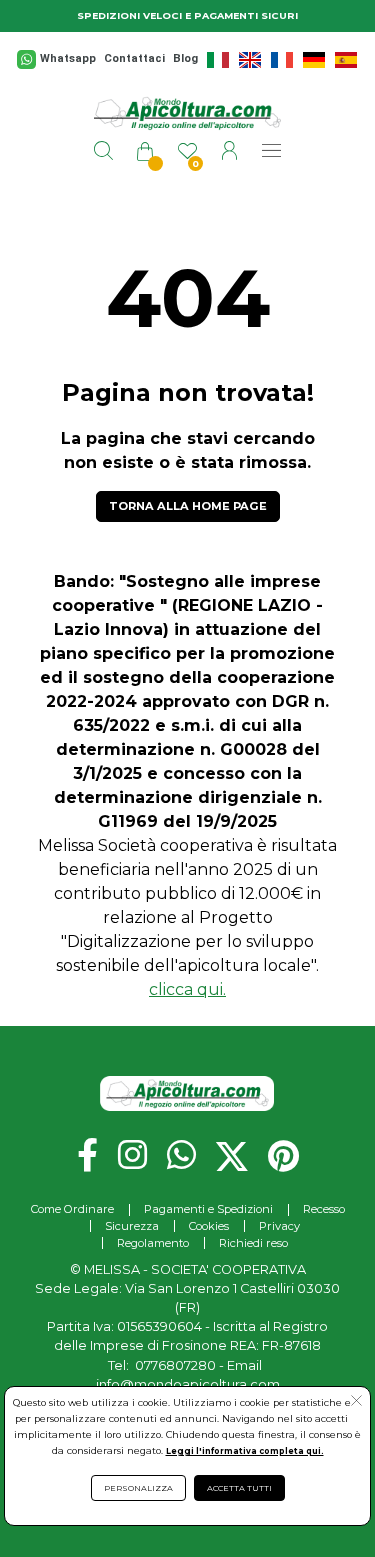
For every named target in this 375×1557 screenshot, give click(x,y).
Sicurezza (132, 1226)
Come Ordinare (72, 1209)
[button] (356, 1403)
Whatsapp (68, 58)
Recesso (324, 1209)
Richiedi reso (253, 1243)
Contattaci (134, 58)
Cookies (209, 1226)
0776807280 (175, 1365)
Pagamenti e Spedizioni (208, 1209)
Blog (185, 58)
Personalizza (138, 1488)
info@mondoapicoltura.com (188, 1384)
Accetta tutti (239, 1488)
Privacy (279, 1226)
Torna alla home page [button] (188, 506)
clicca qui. (187, 989)
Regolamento (153, 1243)
